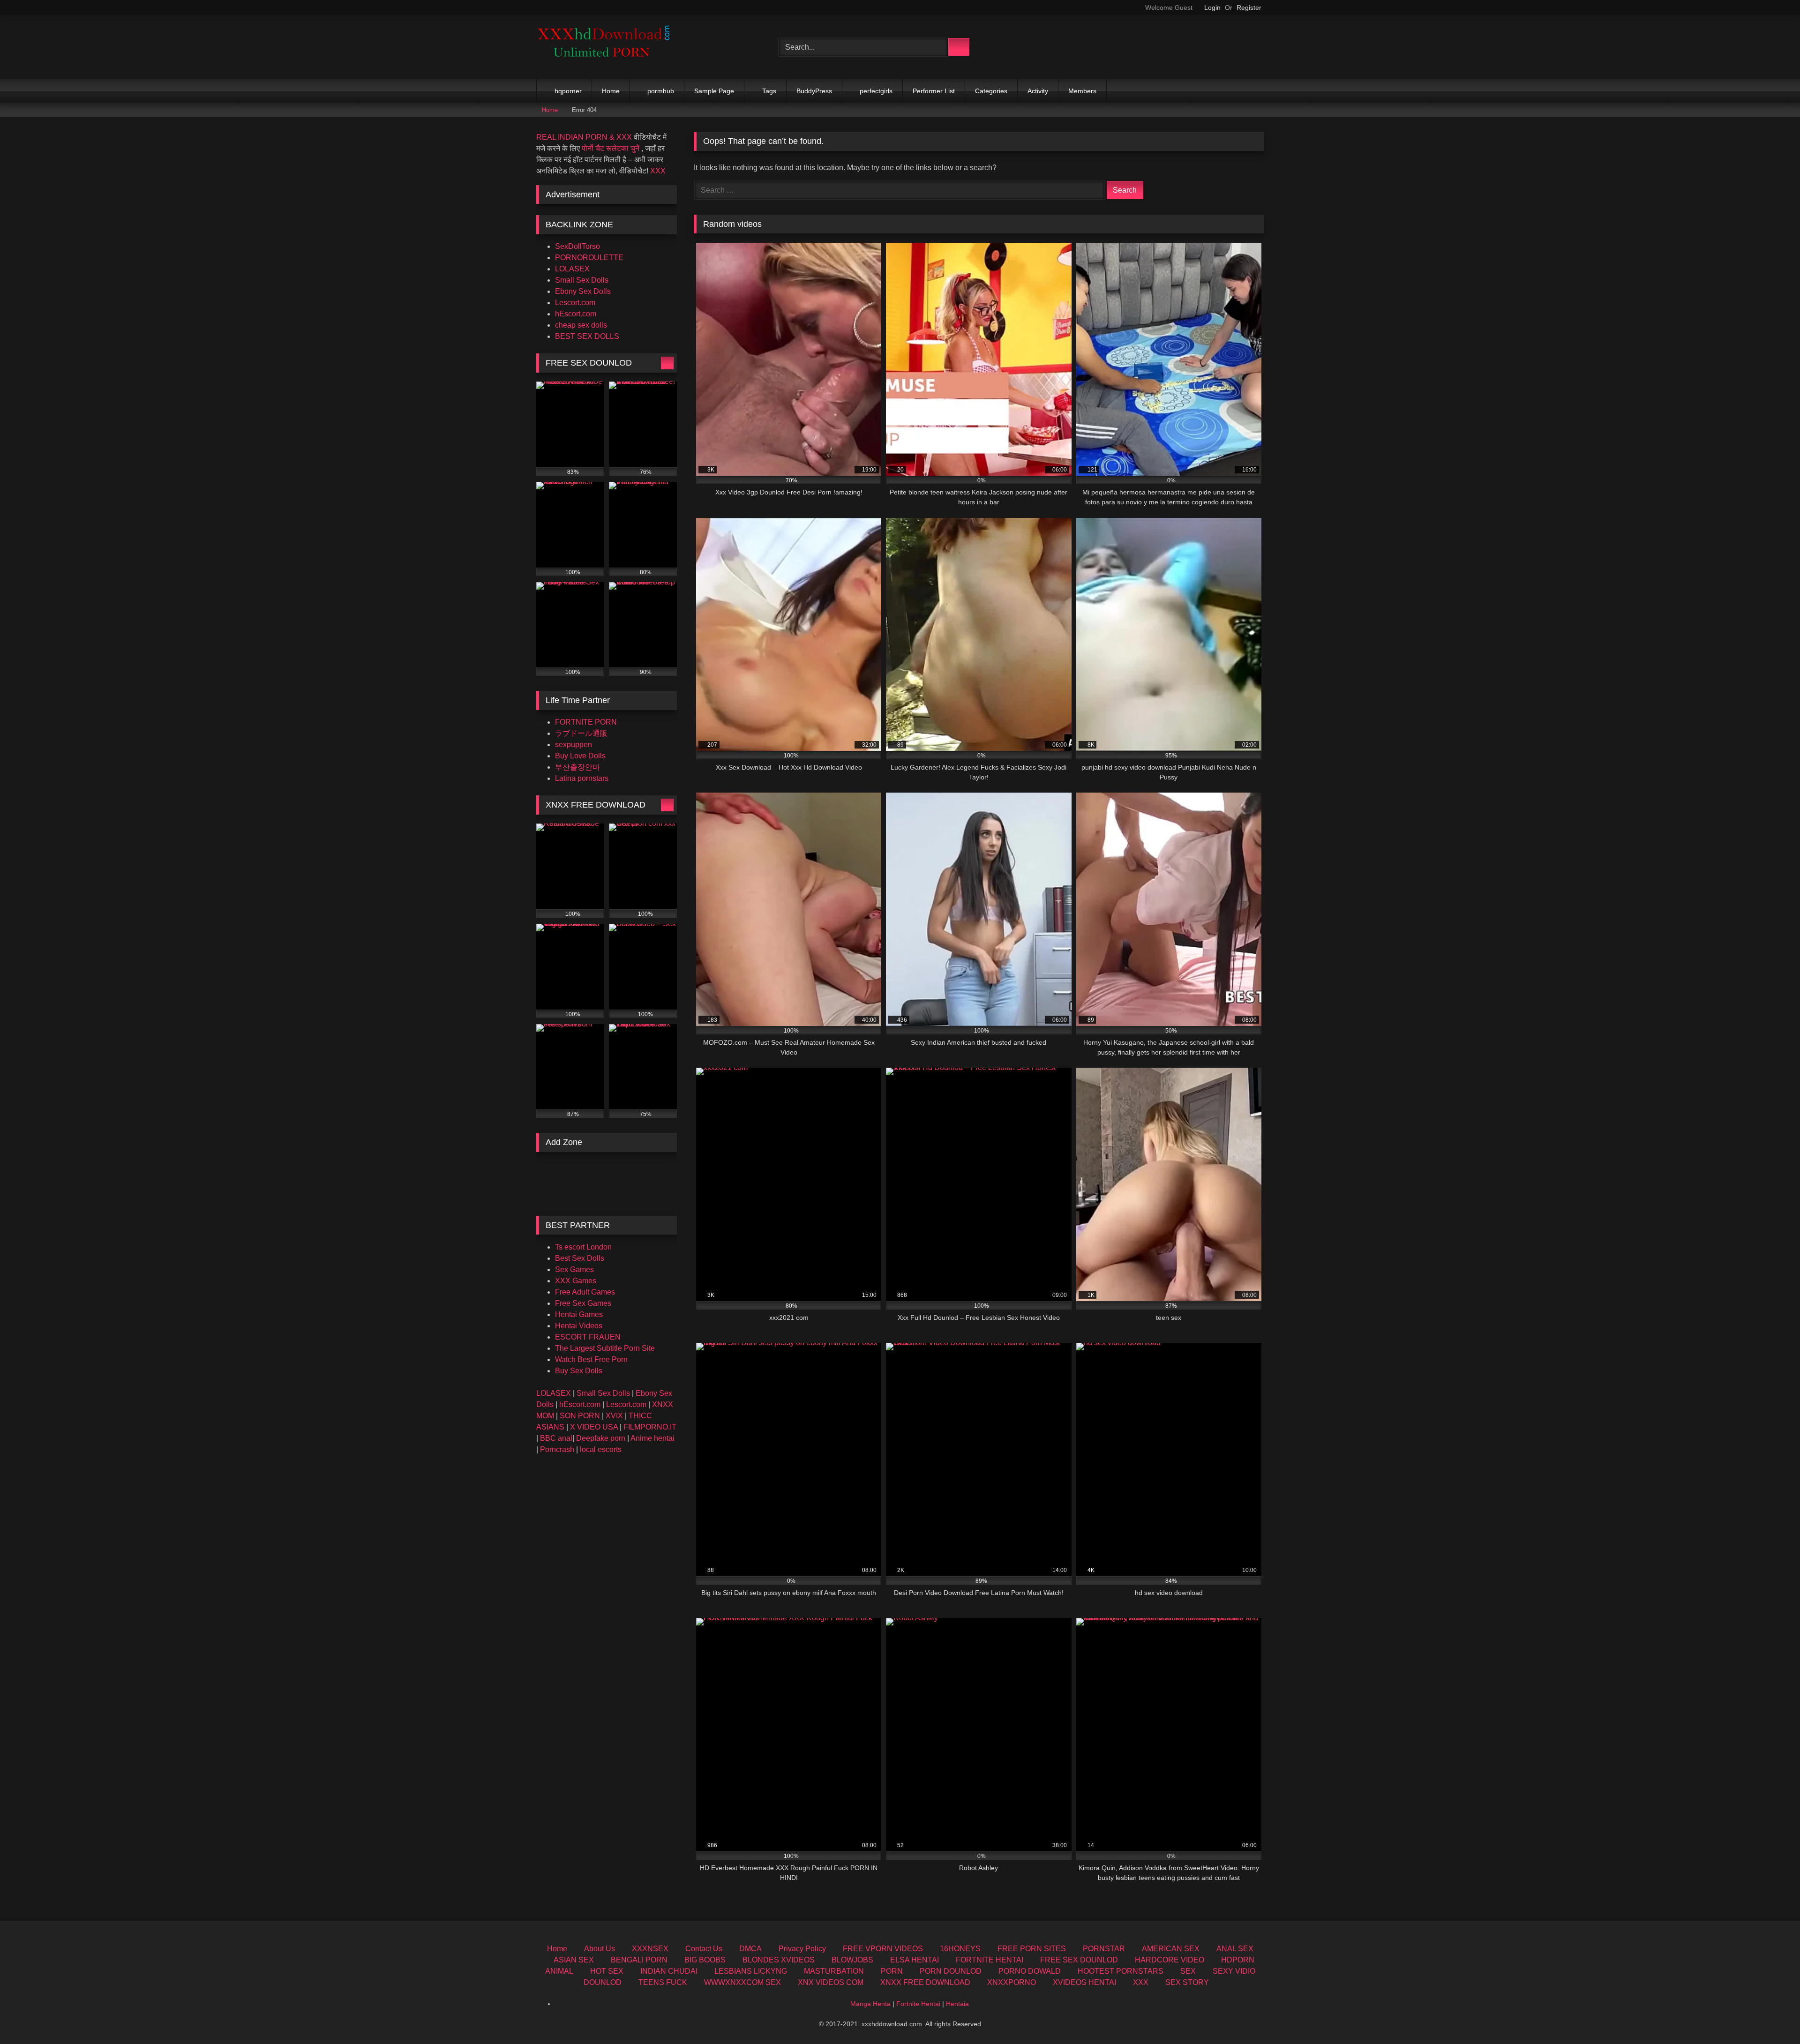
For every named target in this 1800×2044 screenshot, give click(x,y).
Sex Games (574, 1269)
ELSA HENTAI (915, 1960)
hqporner (568, 91)
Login (1212, 7)
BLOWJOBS (852, 1960)
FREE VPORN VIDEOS (883, 1949)
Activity (1038, 91)
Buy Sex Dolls (579, 1371)
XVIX (614, 1416)
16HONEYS (960, 1949)
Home (611, 91)
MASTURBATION (834, 1971)
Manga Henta (870, 2004)
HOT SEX (607, 1971)
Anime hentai (652, 1438)
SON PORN (580, 1416)
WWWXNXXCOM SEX (742, 1982)
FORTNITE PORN (586, 722)
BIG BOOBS (705, 1960)
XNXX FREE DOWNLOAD (925, 1982)
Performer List (934, 91)
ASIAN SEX (574, 1960)
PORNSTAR (1104, 1949)
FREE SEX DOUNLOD (1079, 1960)
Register (1249, 7)
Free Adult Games (585, 1292)
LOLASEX (572, 269)
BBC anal (556, 1438)
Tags (769, 91)
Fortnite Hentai (918, 2004)
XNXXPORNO (1012, 1982)
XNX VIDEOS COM (831, 1982)
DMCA (750, 1949)
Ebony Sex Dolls (583, 291)
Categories (991, 91)
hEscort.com (576, 314)
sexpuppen (574, 745)
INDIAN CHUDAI (669, 1971)
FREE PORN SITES (1032, 1949)
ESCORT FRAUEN (588, 1337)
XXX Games (576, 1281)
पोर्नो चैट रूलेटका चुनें (611, 148)
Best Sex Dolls (580, 1258)
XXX (658, 171)
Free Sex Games (583, 1303)
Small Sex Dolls (582, 280)
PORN (892, 1971)
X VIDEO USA (594, 1427)
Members (1082, 91)
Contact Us (704, 1949)
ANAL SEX (1235, 1949)
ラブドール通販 (581, 733)
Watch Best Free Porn (591, 1359)
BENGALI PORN (639, 1960)
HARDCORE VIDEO (1170, 1960)
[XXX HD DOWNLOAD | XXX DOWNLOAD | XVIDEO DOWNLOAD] (607, 47)
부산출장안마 (577, 767)
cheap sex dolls (581, 325)
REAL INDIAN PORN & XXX (584, 137)
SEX (1188, 1971)
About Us (600, 1949)
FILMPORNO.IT (650, 1427)
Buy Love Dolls (580, 756)
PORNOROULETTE (589, 258)
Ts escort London (583, 1247)
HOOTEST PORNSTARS (1121, 1971)
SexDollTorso (577, 246)
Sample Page (714, 91)
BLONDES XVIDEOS (779, 1960)
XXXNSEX (650, 1949)
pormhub (661, 91)
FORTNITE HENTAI (990, 1960)
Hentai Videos (579, 1326)
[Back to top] (1772, 2016)
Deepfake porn (601, 1438)
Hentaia (957, 2004)
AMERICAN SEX (1171, 1949)
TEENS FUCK (663, 1982)
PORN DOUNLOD (951, 1971)
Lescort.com (575, 303)
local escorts (601, 1449)
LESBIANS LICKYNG (751, 1971)
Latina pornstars (582, 778)
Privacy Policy (802, 1949)
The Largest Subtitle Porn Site (605, 1348)
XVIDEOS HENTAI (1084, 1982)
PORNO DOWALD (1030, 1971)
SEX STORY (1187, 1982)
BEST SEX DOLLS (587, 336)
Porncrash (557, 1449)
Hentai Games (579, 1314)
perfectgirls (876, 91)
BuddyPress (814, 91)
